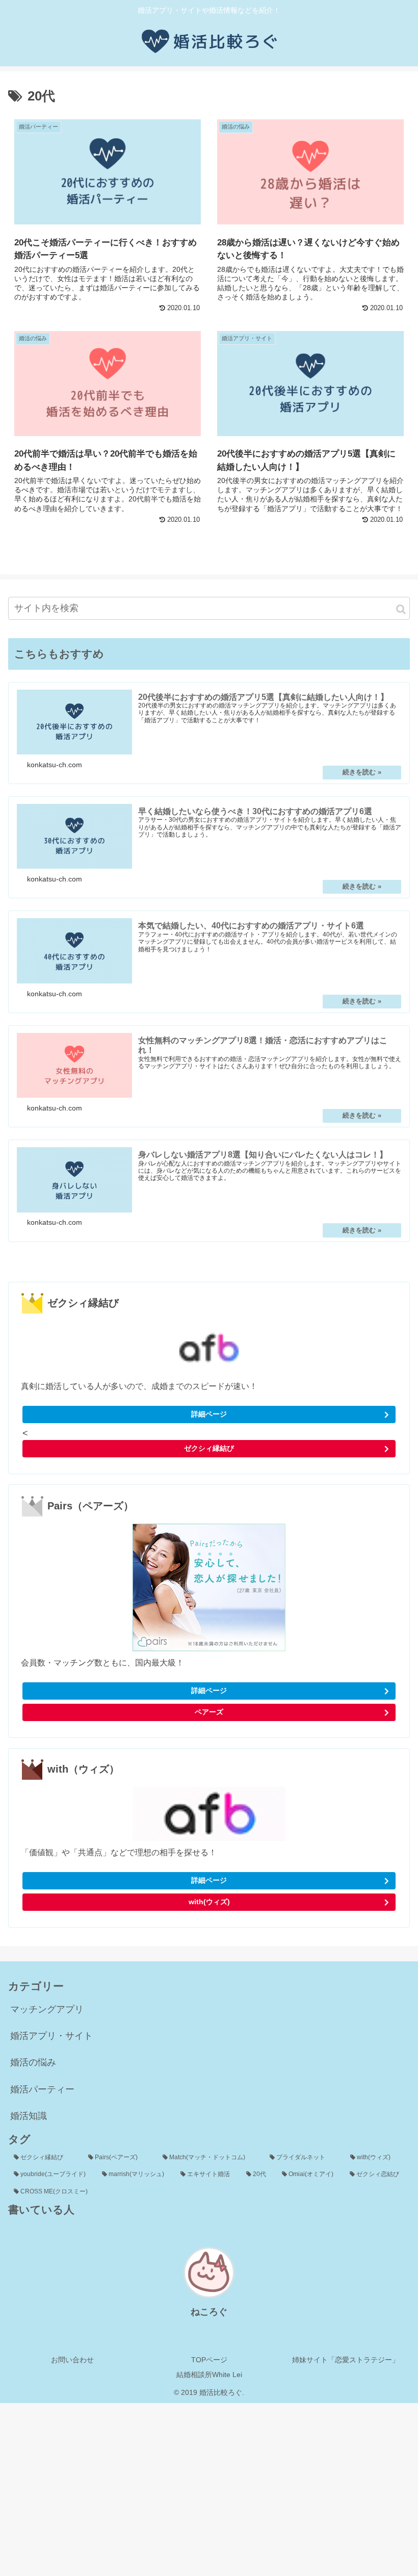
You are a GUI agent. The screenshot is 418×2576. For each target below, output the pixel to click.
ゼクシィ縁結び (209, 1448)
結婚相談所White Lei (209, 2375)
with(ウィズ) (209, 1902)
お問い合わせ (72, 2360)
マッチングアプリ (47, 2009)
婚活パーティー (42, 2089)
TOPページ (209, 2360)
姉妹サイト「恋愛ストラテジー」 (346, 2360)
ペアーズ (209, 1712)
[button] (401, 609)
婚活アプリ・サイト (51, 2036)
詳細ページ (209, 1414)
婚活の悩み (33, 2062)
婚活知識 (29, 2116)
